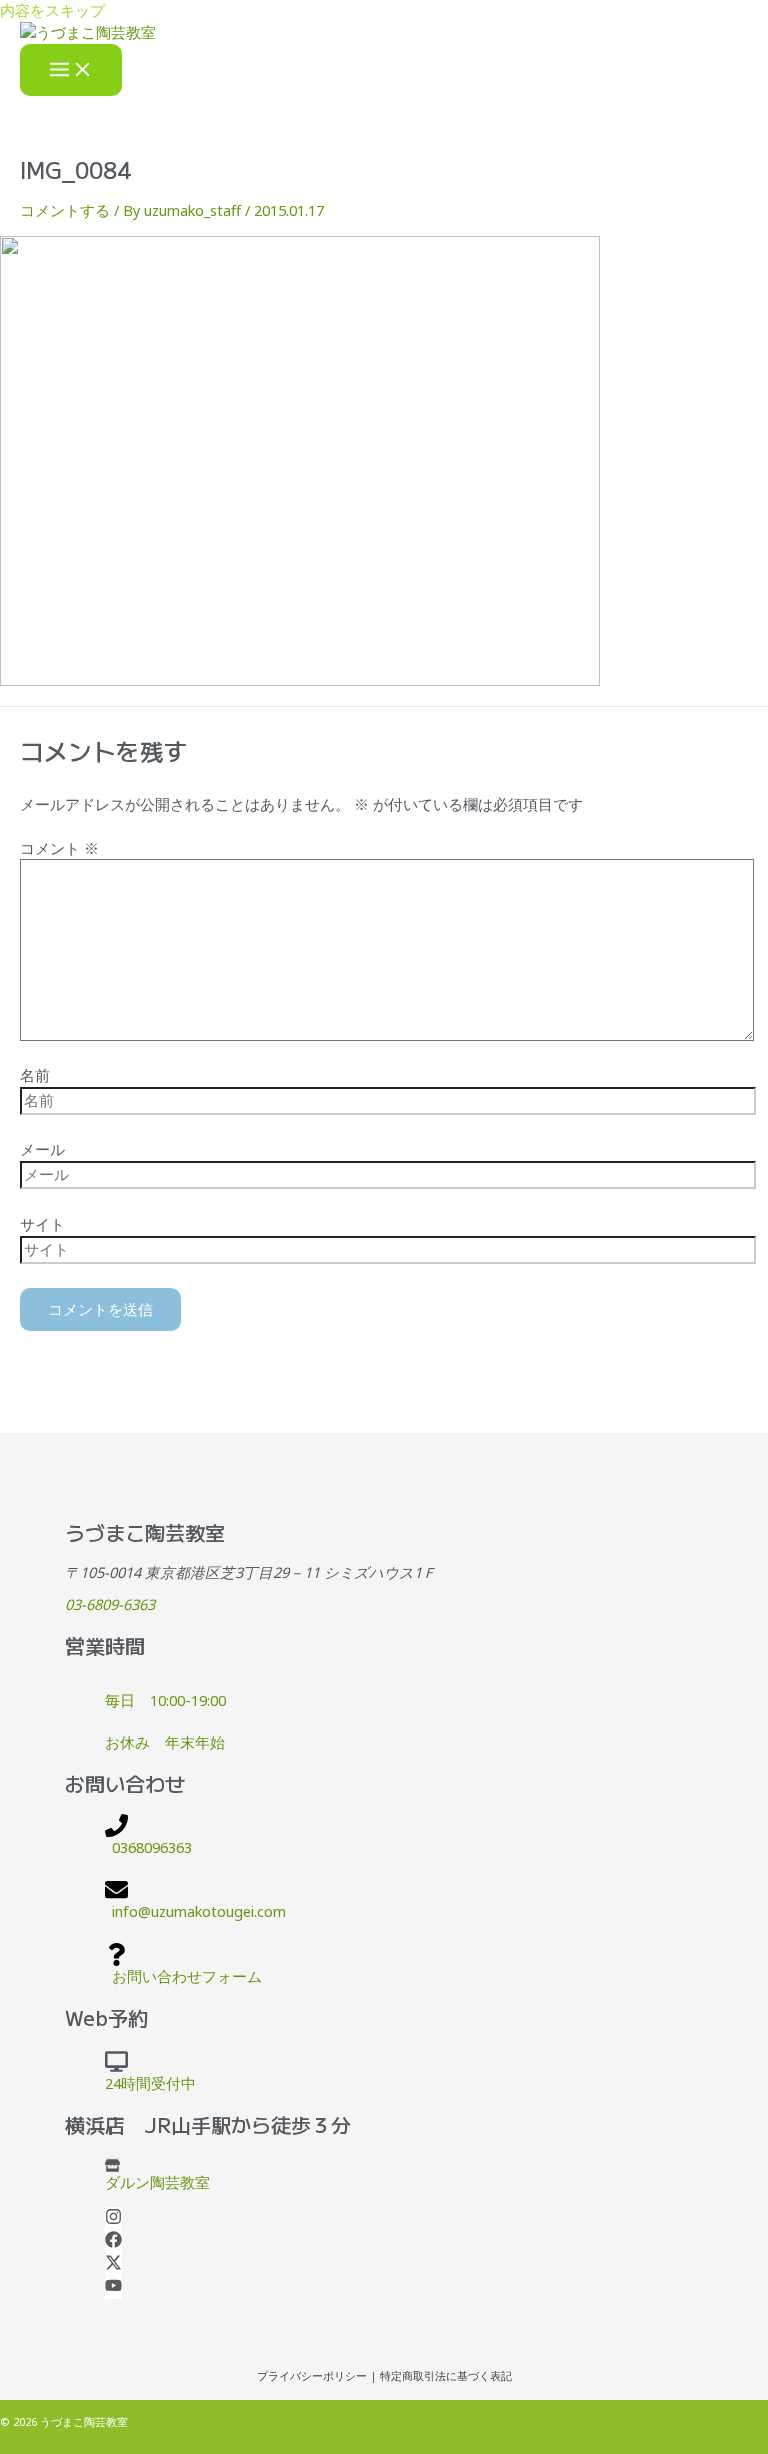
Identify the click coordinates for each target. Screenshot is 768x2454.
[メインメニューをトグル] (71, 70)
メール (42, 1149)
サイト (42, 1224)
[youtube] (113, 2288)
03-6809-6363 (110, 1604)
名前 (35, 1075)
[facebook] (113, 2242)
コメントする (65, 210)
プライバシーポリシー (312, 2376)
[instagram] (113, 2219)
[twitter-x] (113, 2265)
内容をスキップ (52, 10)
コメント (59, 848)
